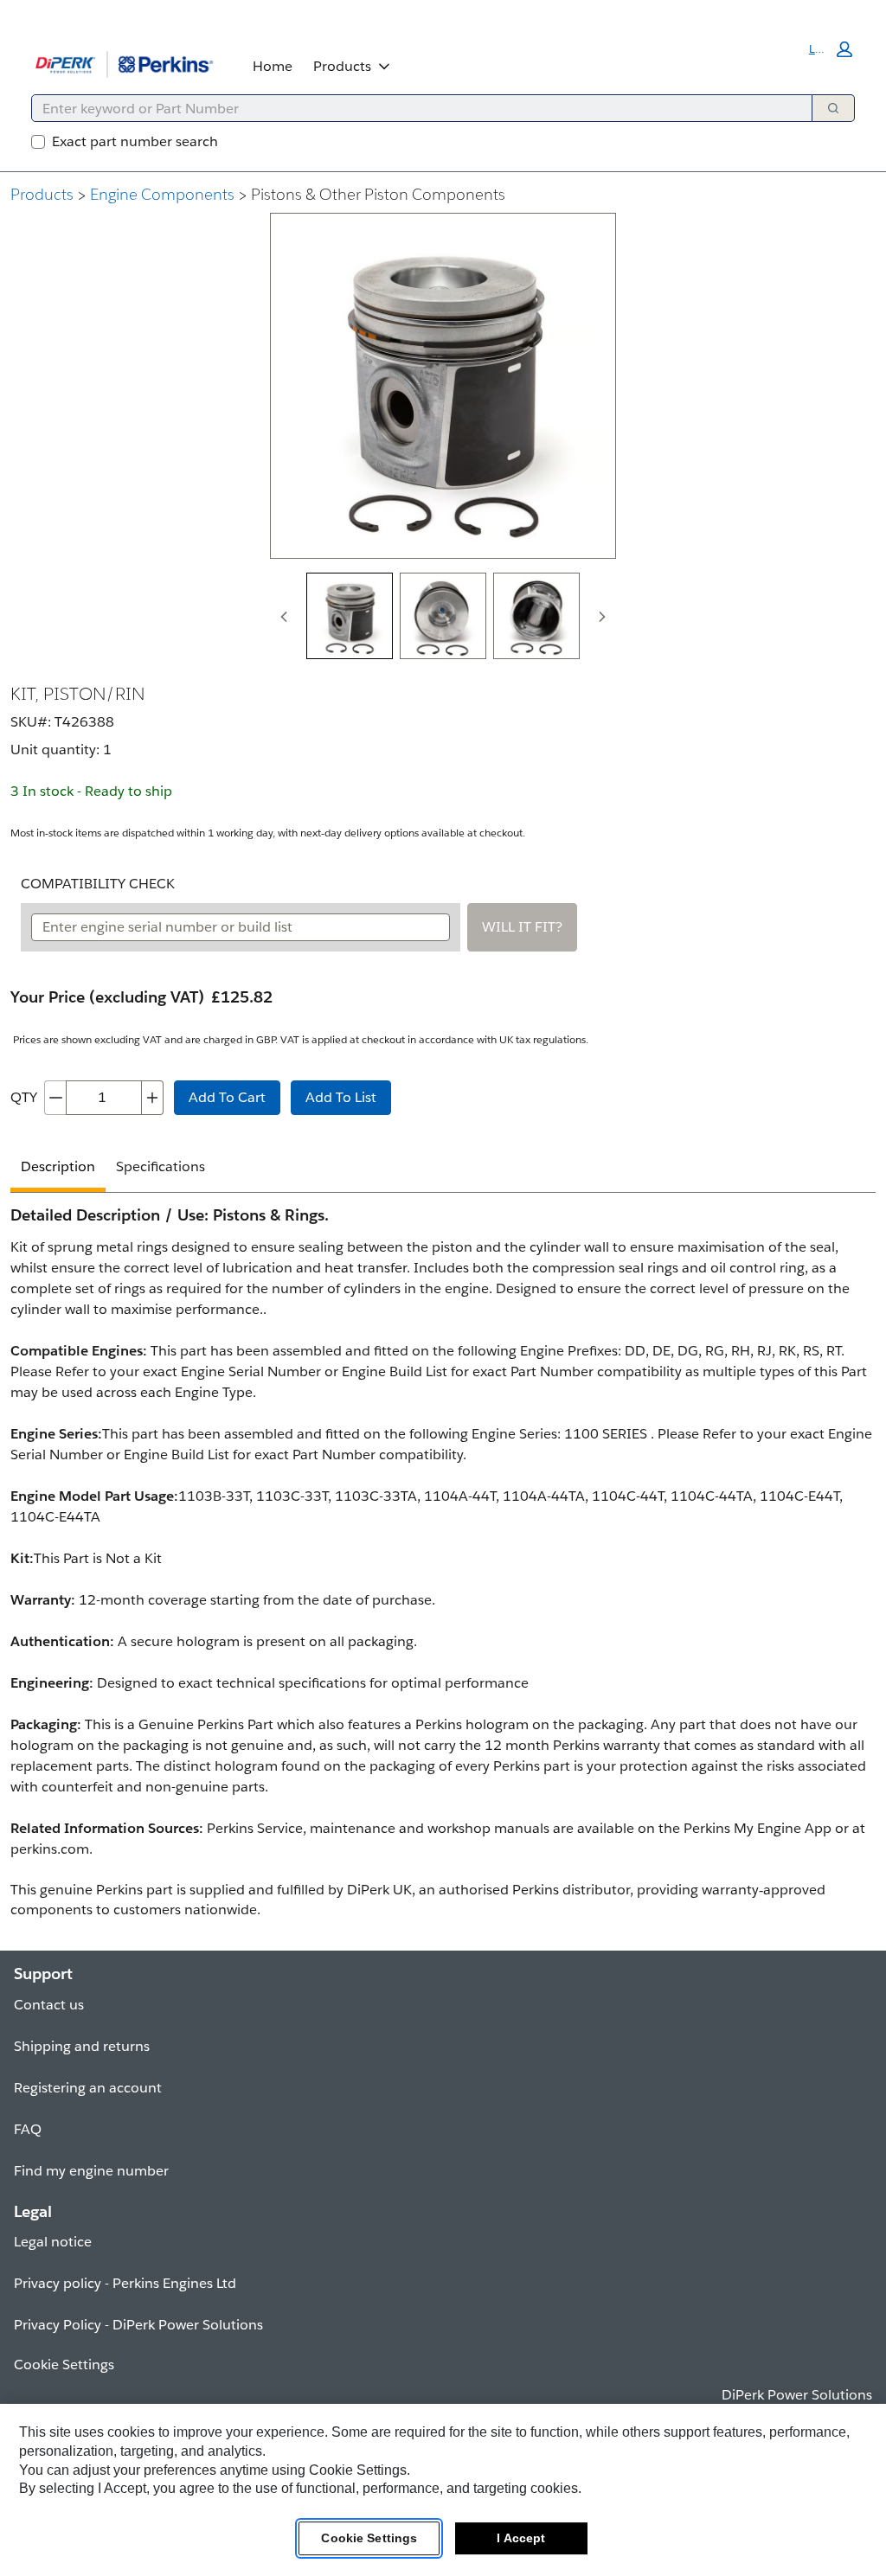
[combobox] (415, 108)
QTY (24, 1097)
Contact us (49, 2005)
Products (342, 66)
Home (273, 66)
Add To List (341, 1097)
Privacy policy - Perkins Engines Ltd (125, 2283)
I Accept (521, 2538)
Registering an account (88, 2088)
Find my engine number (91, 2171)
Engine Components (162, 194)
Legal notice (53, 2242)
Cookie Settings (369, 2538)
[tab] (350, 616)
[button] (831, 49)
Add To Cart (227, 1097)
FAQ (28, 2129)
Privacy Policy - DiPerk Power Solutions (138, 2325)
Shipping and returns (82, 2046)
